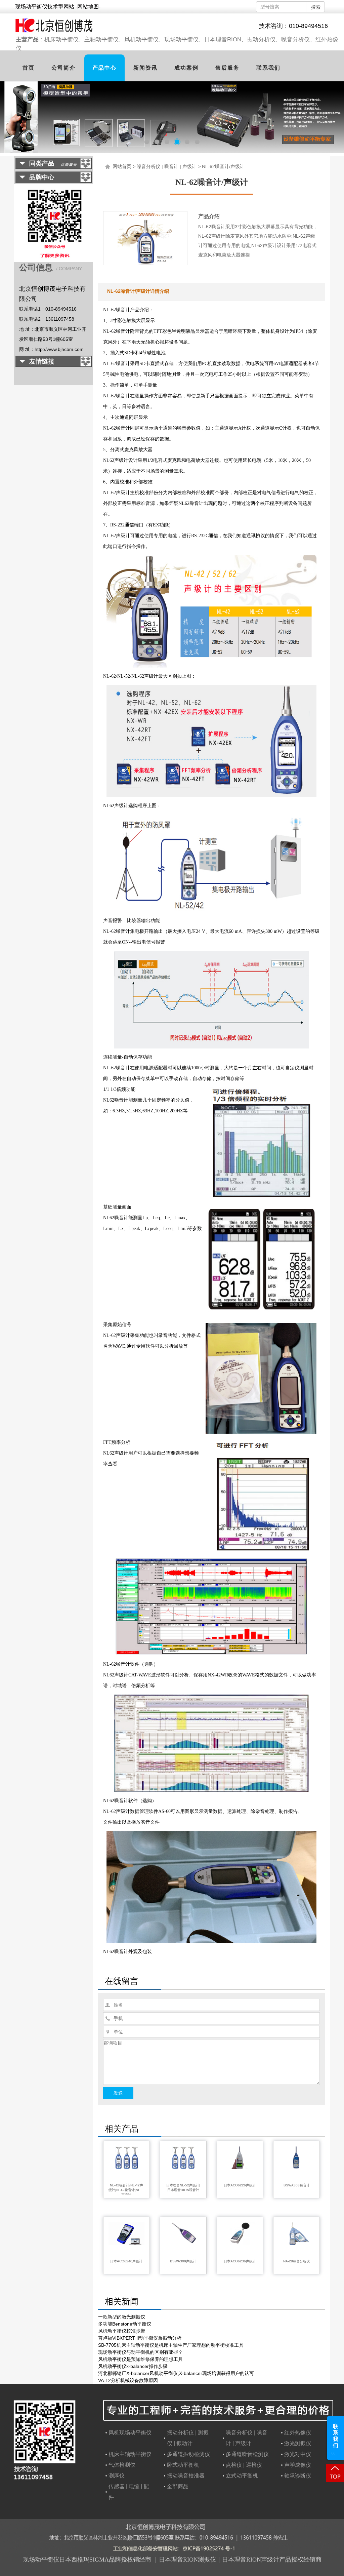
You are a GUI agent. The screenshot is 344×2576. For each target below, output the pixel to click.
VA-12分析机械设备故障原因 (128, 2380)
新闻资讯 (145, 68)
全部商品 (178, 2486)
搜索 (316, 7)
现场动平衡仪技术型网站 (45, 7)
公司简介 (63, 68)
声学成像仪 (298, 2465)
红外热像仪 (298, 2433)
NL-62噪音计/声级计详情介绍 (138, 291)
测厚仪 (117, 2476)
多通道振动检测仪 (188, 2454)
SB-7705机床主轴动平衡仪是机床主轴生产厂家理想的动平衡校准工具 (171, 2345)
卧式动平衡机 (183, 2465)
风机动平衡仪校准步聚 (122, 2331)
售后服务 (227, 68)
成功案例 (186, 68)
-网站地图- (88, 7)
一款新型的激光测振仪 (122, 2317)
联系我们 (268, 68)
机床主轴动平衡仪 (130, 2454)
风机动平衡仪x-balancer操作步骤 (133, 2366)
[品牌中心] (54, 180)
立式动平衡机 (242, 2476)
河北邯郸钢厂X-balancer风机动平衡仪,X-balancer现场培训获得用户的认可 (176, 2373)
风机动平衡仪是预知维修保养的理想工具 (140, 2359)
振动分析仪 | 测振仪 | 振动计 (188, 2438)
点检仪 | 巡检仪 (244, 2465)
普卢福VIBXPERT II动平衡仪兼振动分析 (140, 2338)
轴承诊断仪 (298, 2476)
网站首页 (122, 166)
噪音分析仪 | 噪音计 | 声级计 (167, 166)
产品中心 (104, 68)
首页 (29, 68)
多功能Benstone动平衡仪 (125, 2324)
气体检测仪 (122, 2465)
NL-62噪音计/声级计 (223, 166)
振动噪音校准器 (186, 2476)
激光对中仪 (298, 2454)
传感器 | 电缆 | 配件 (129, 2492)
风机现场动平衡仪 (130, 2433)
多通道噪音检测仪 (247, 2454)
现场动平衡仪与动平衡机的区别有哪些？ (140, 2352)
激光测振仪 (298, 2443)
